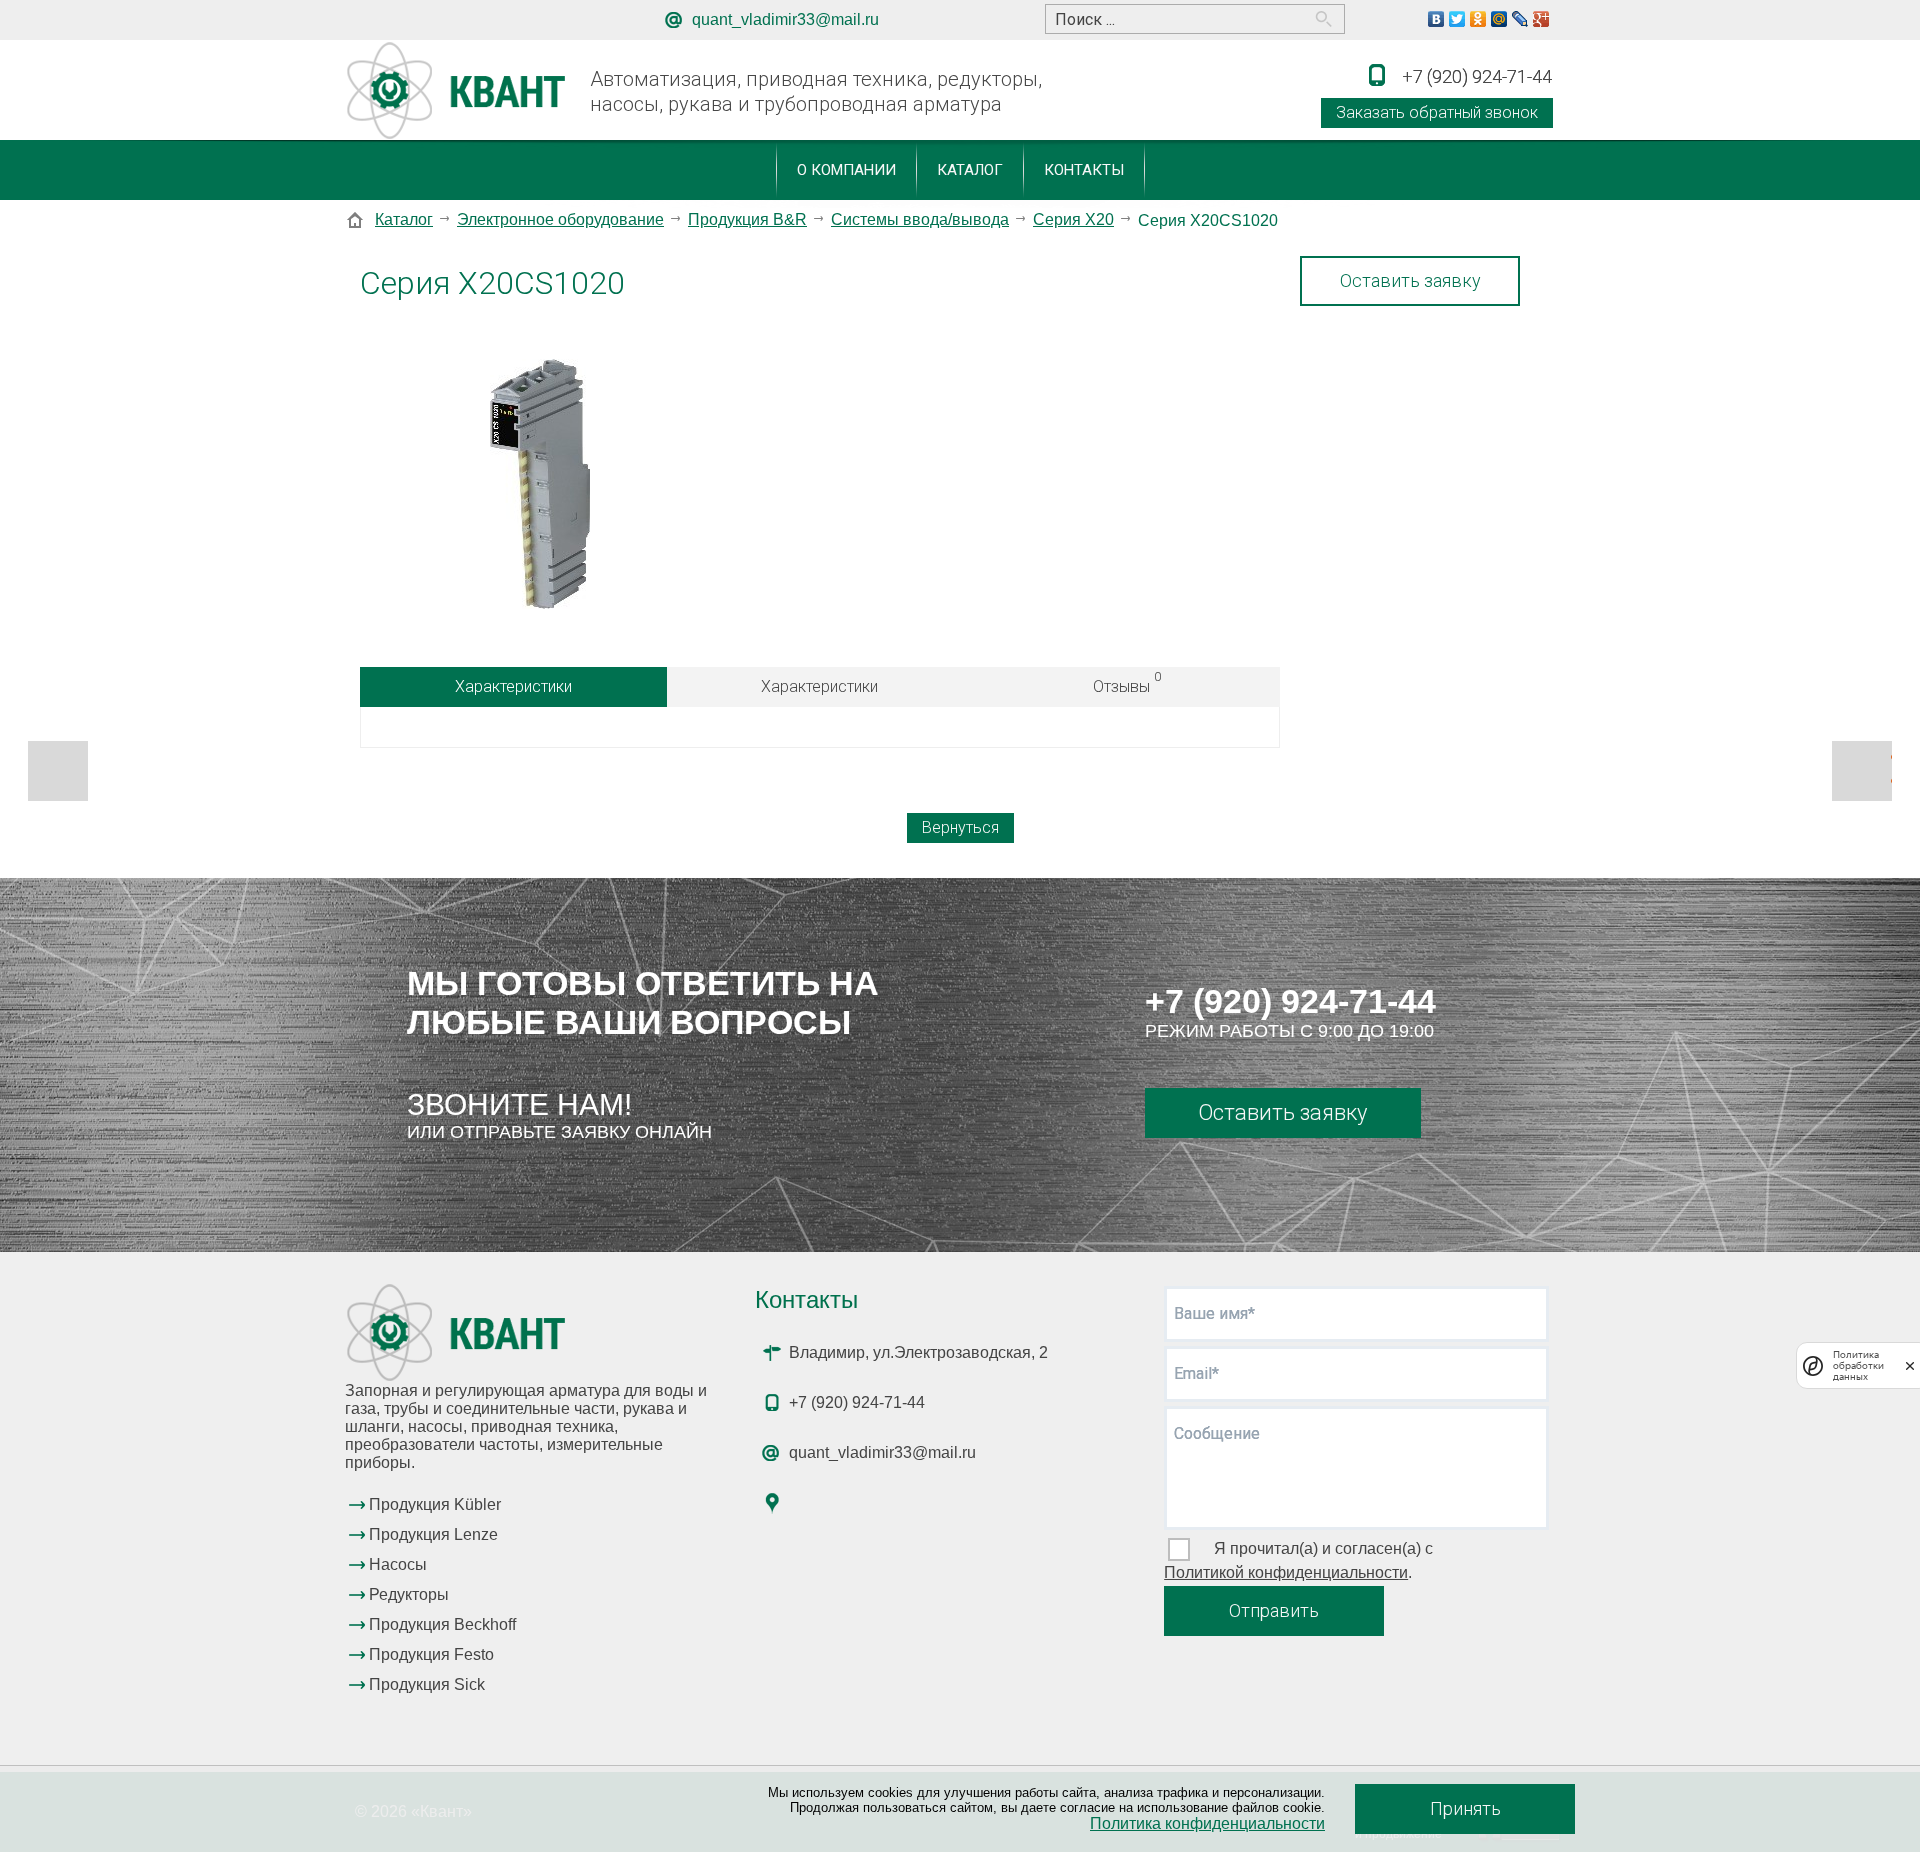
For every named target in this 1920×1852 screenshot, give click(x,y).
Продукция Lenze (433, 1534)
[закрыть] (1910, 1365)
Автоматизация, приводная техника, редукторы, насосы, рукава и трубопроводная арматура (816, 91)
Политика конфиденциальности (1207, 1823)
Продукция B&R (747, 219)
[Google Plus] (1541, 19)
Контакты (1084, 170)
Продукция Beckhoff (442, 1624)
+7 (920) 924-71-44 (1290, 1001)
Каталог (970, 170)
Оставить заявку (1410, 280)
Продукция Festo (431, 1654)
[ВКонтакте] (1436, 19)
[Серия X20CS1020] (540, 486)
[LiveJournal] (1520, 19)
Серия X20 (1073, 219)
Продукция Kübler (435, 1504)
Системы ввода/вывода (920, 219)
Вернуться (960, 827)
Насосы (398, 1564)
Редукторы (409, 1594)
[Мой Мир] (1499, 19)
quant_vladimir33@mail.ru (785, 19)
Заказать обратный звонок (1437, 112)
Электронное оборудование (560, 219)
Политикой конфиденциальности (1286, 1572)
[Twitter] (1457, 19)
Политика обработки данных (1858, 1365)
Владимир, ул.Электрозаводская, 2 (918, 1352)
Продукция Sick (427, 1684)
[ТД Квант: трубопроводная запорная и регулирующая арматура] (459, 91)
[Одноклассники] (1478, 19)
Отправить (1274, 1610)
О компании (846, 170)
